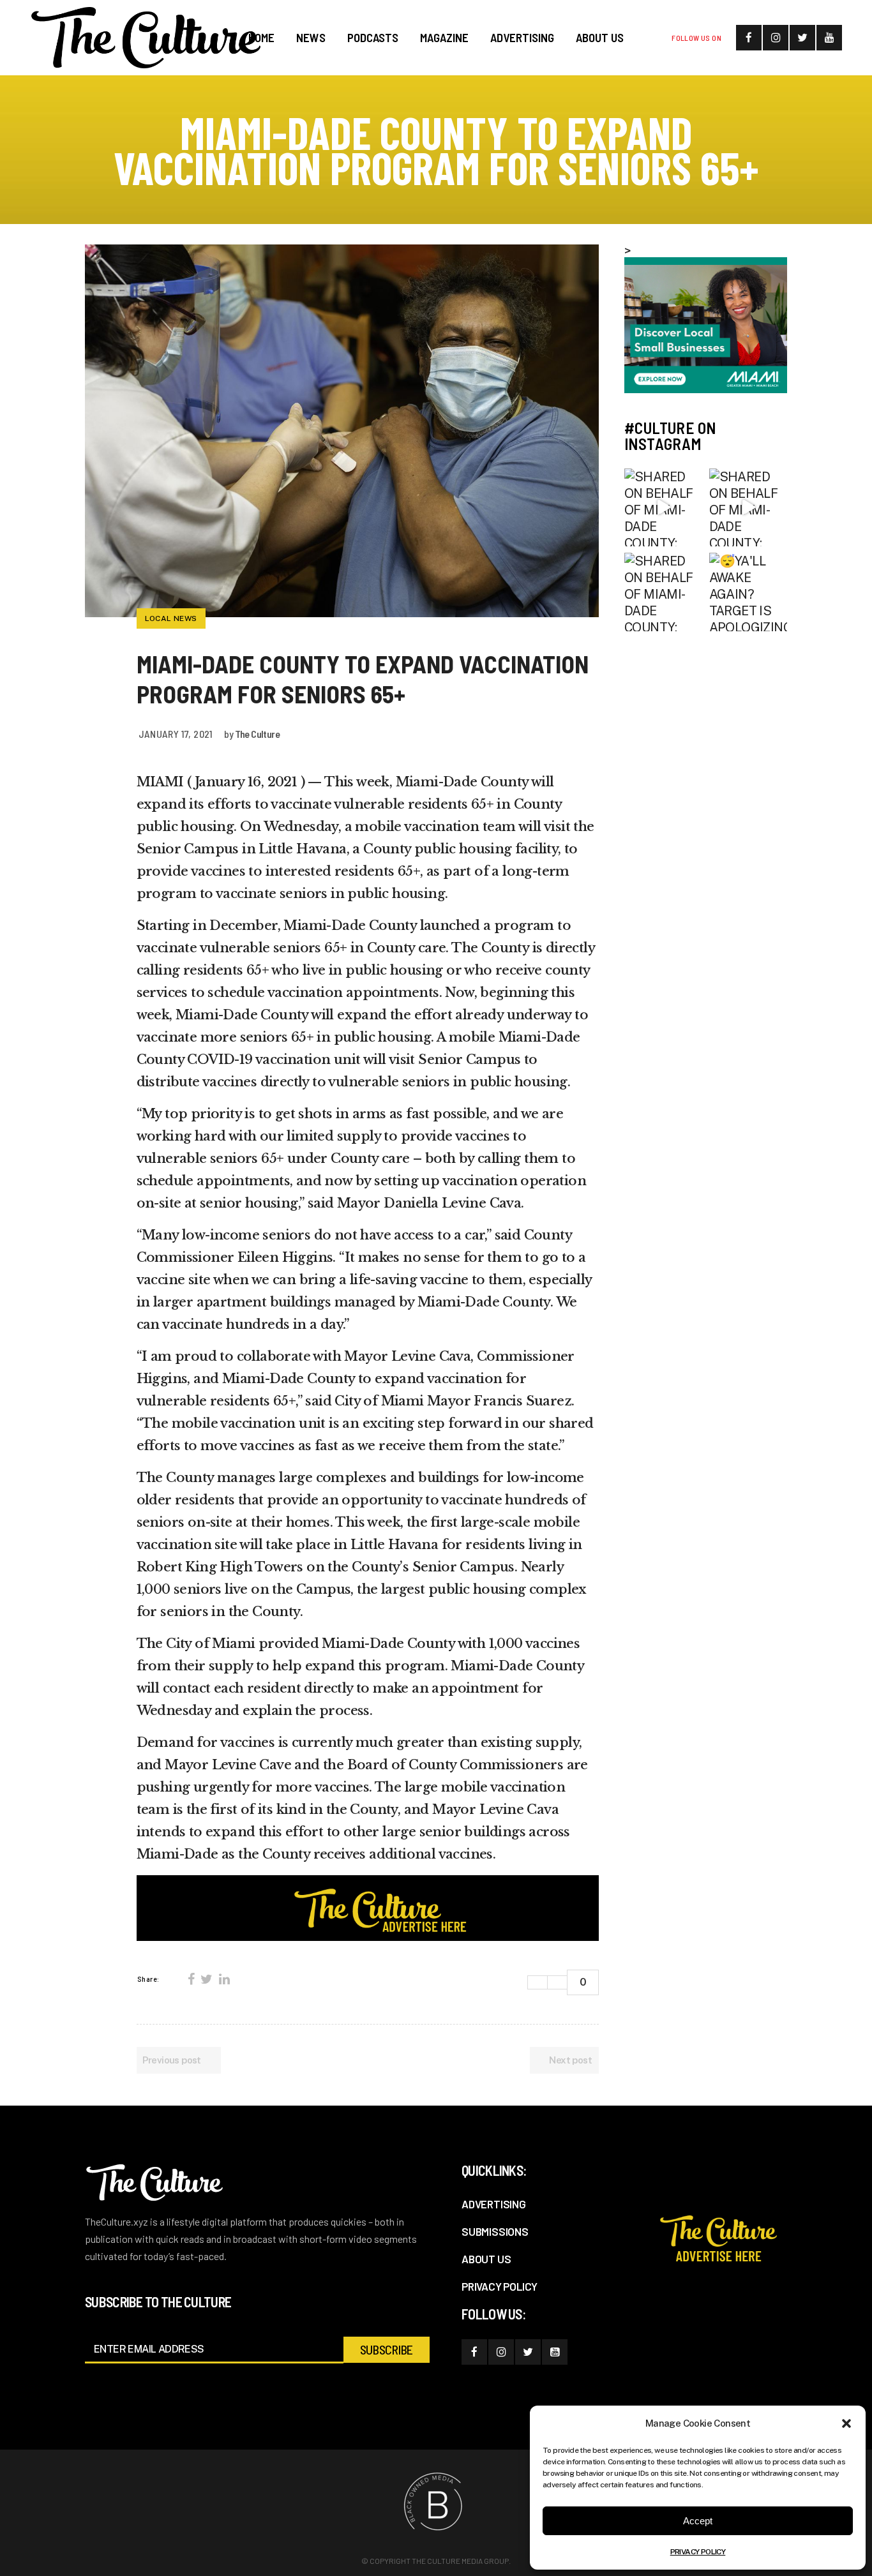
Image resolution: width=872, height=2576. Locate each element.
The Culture (257, 734)
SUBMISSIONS (495, 2231)
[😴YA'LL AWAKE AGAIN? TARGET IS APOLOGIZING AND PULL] (748, 592)
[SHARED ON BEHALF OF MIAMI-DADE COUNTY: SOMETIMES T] (664, 508)
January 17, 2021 (176, 734)
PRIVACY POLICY (698, 2552)
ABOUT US (486, 2259)
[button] (846, 2423)
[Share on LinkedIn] (224, 1979)
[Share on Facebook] (191, 1979)
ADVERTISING (494, 2204)
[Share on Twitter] (206, 1979)
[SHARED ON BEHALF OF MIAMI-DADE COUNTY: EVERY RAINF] (748, 508)
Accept (698, 2521)
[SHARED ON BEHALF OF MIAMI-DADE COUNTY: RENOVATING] (664, 592)
